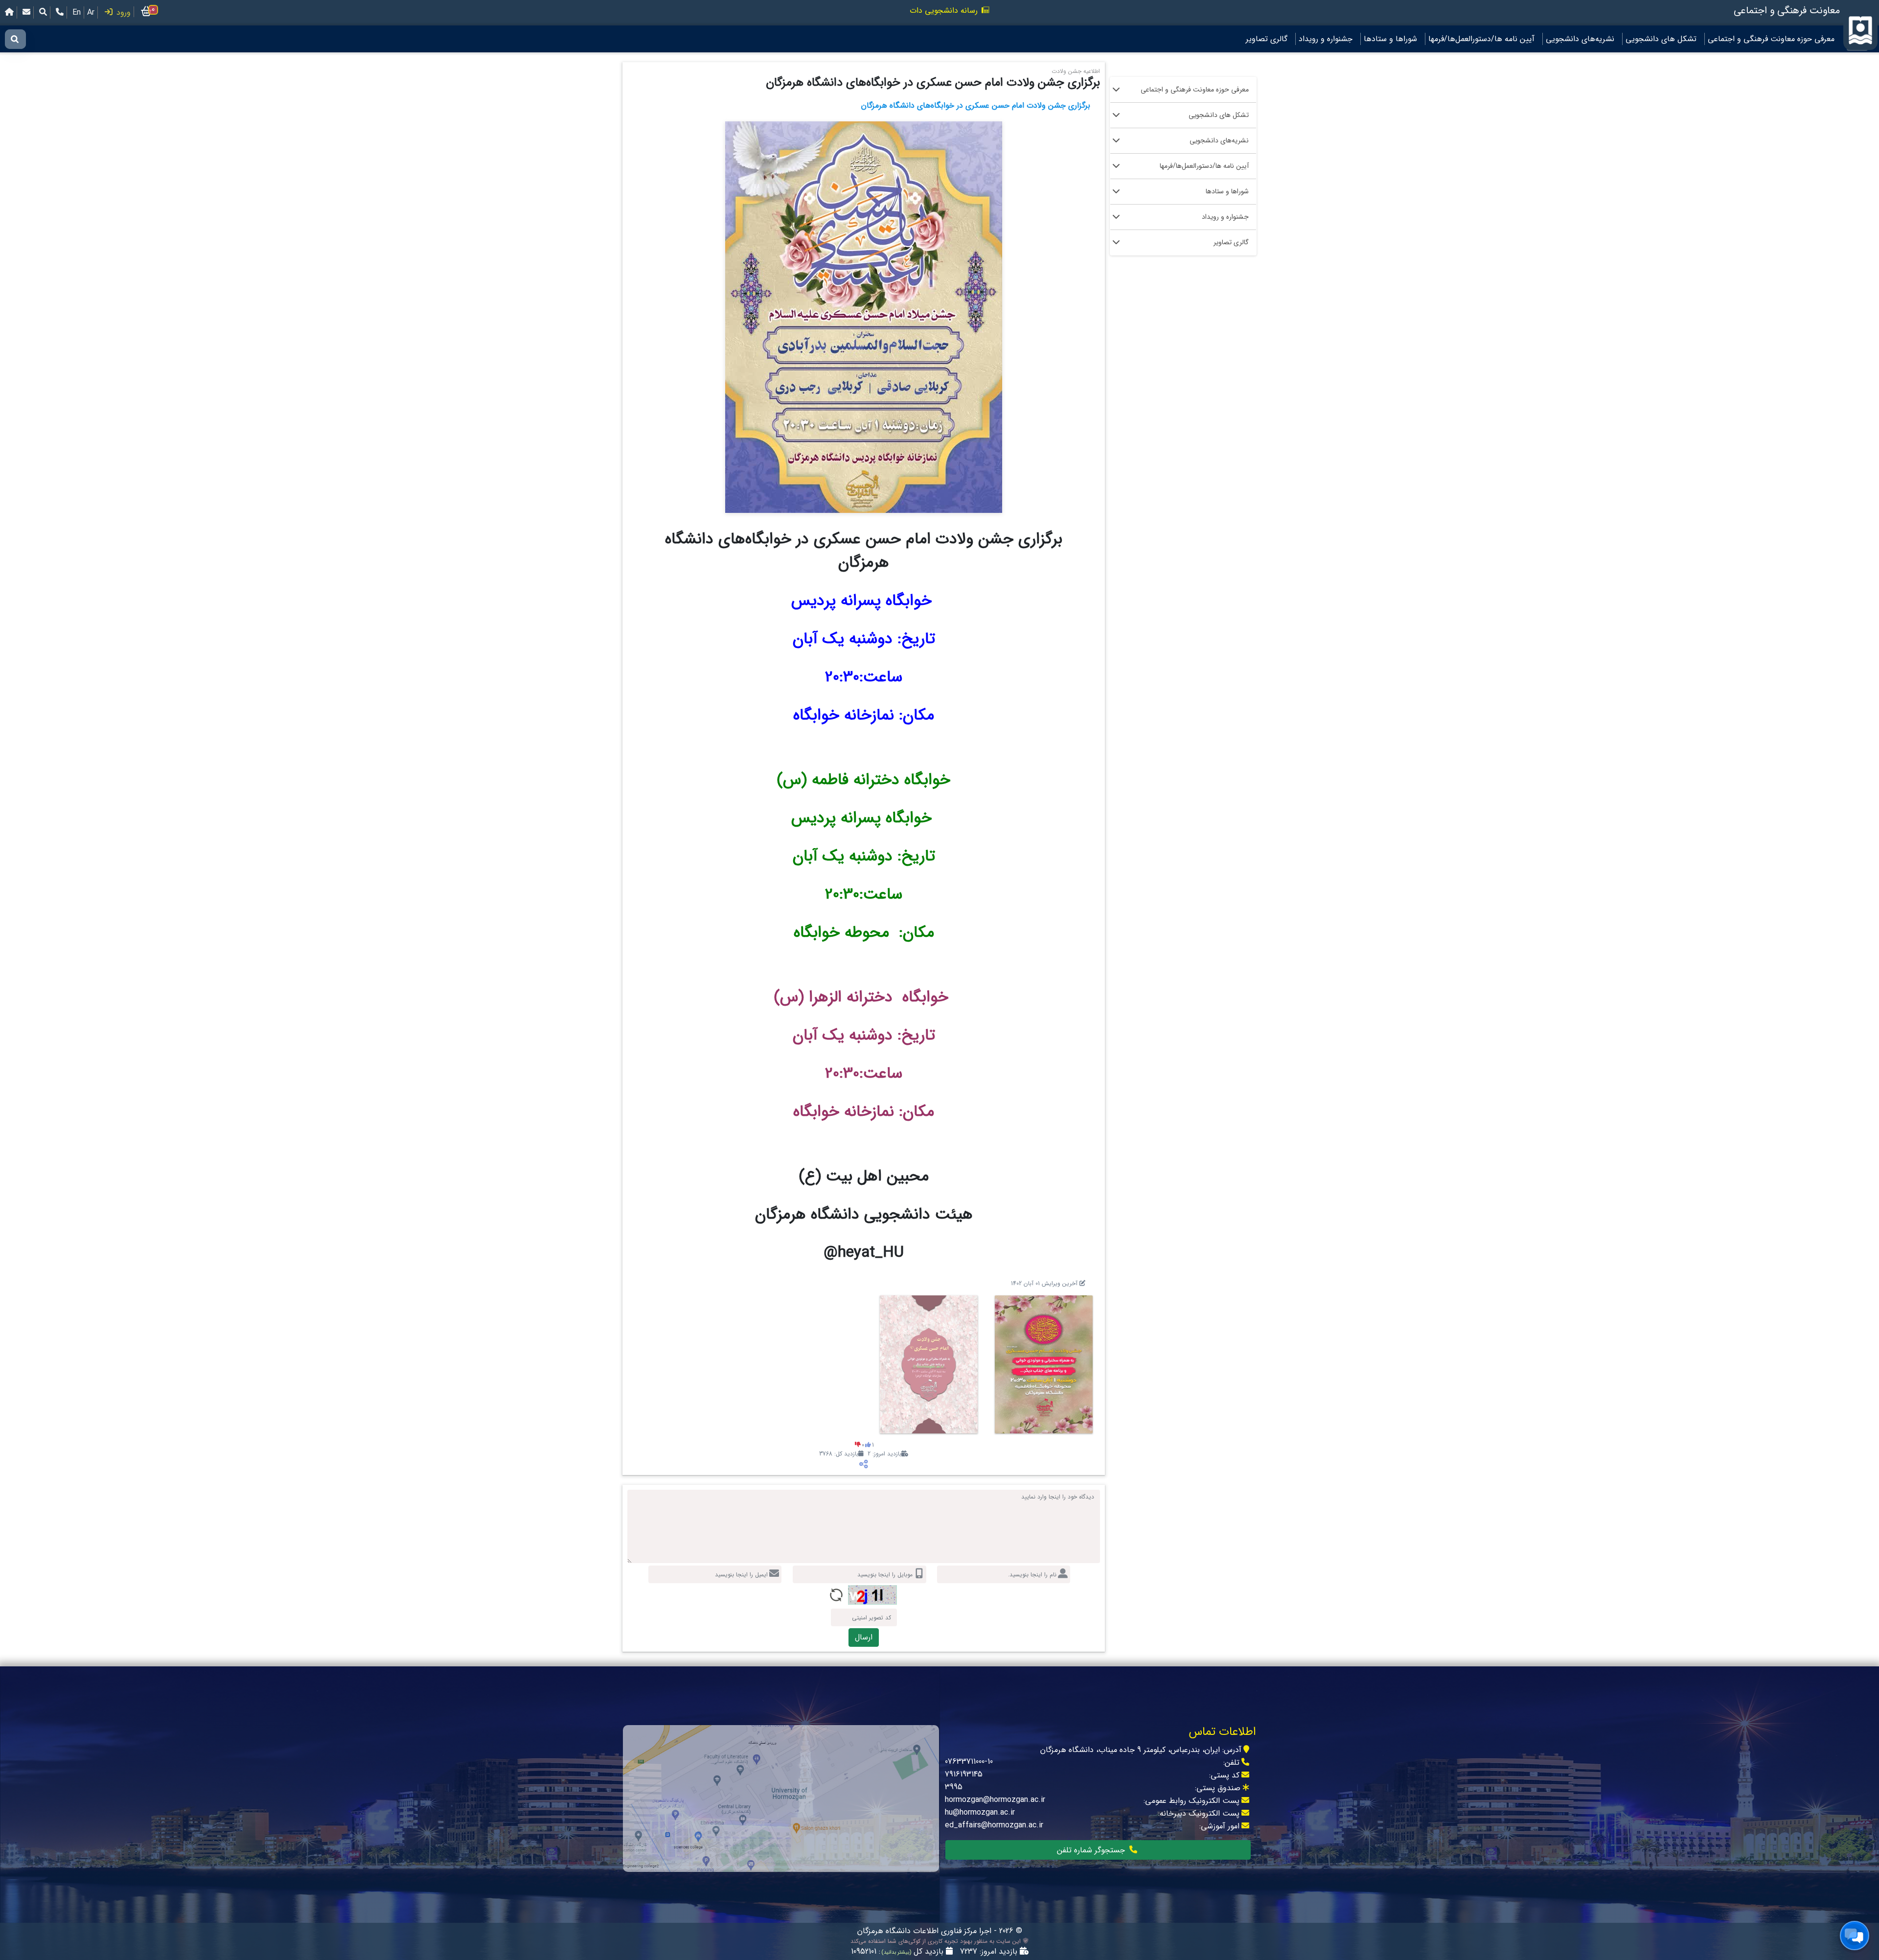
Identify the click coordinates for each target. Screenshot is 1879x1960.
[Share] (864, 1464)
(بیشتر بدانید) (896, 1952)
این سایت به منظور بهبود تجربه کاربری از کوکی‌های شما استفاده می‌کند (937, 1941)
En (77, 12)
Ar (91, 12)
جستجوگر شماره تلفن (1092, 1850)
